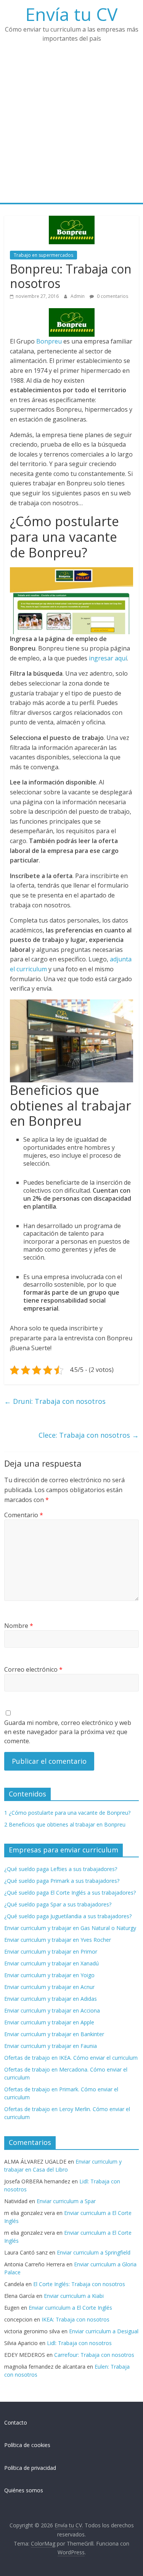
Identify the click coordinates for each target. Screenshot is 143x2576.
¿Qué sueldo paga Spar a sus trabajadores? (58, 1904)
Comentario (24, 1515)
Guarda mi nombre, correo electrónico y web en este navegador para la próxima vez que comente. (68, 1732)
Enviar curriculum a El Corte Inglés (70, 2308)
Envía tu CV (71, 14)
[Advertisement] (71, 128)
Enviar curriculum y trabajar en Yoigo (49, 1975)
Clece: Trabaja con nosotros (89, 1435)
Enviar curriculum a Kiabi (74, 2296)
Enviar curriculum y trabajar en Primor (51, 1951)
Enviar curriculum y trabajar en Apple (49, 2022)
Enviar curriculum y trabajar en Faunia (51, 2046)
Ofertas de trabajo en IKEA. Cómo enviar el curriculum (71, 2058)
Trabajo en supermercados (43, 255)
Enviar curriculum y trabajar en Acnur (49, 1987)
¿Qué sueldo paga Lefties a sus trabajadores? (61, 1869)
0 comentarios (112, 296)
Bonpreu (49, 341)
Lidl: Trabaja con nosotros (79, 2343)
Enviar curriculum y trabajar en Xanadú (51, 1963)
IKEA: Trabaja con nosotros (76, 2319)
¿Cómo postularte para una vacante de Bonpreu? (67, 1813)
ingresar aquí (108, 658)
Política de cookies (27, 2445)
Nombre (19, 1626)
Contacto (16, 2422)
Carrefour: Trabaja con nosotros (94, 2355)
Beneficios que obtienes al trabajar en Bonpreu (65, 1824)
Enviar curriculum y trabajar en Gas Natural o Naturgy (70, 1928)
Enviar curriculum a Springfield (94, 2252)
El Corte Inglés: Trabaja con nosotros (79, 2284)
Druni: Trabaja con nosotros (55, 1401)
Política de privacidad (30, 2468)
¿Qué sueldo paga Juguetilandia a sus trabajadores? (68, 1916)
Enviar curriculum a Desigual (104, 2331)
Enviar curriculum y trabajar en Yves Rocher (58, 1940)
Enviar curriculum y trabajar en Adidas (51, 1999)
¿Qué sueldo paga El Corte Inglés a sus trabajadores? (70, 1893)
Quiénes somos (24, 2490)
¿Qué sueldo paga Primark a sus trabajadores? (62, 1881)
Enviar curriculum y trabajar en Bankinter (54, 2034)
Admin (78, 296)
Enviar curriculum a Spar (66, 2201)
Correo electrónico (33, 1669)
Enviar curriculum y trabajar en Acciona (52, 2010)
